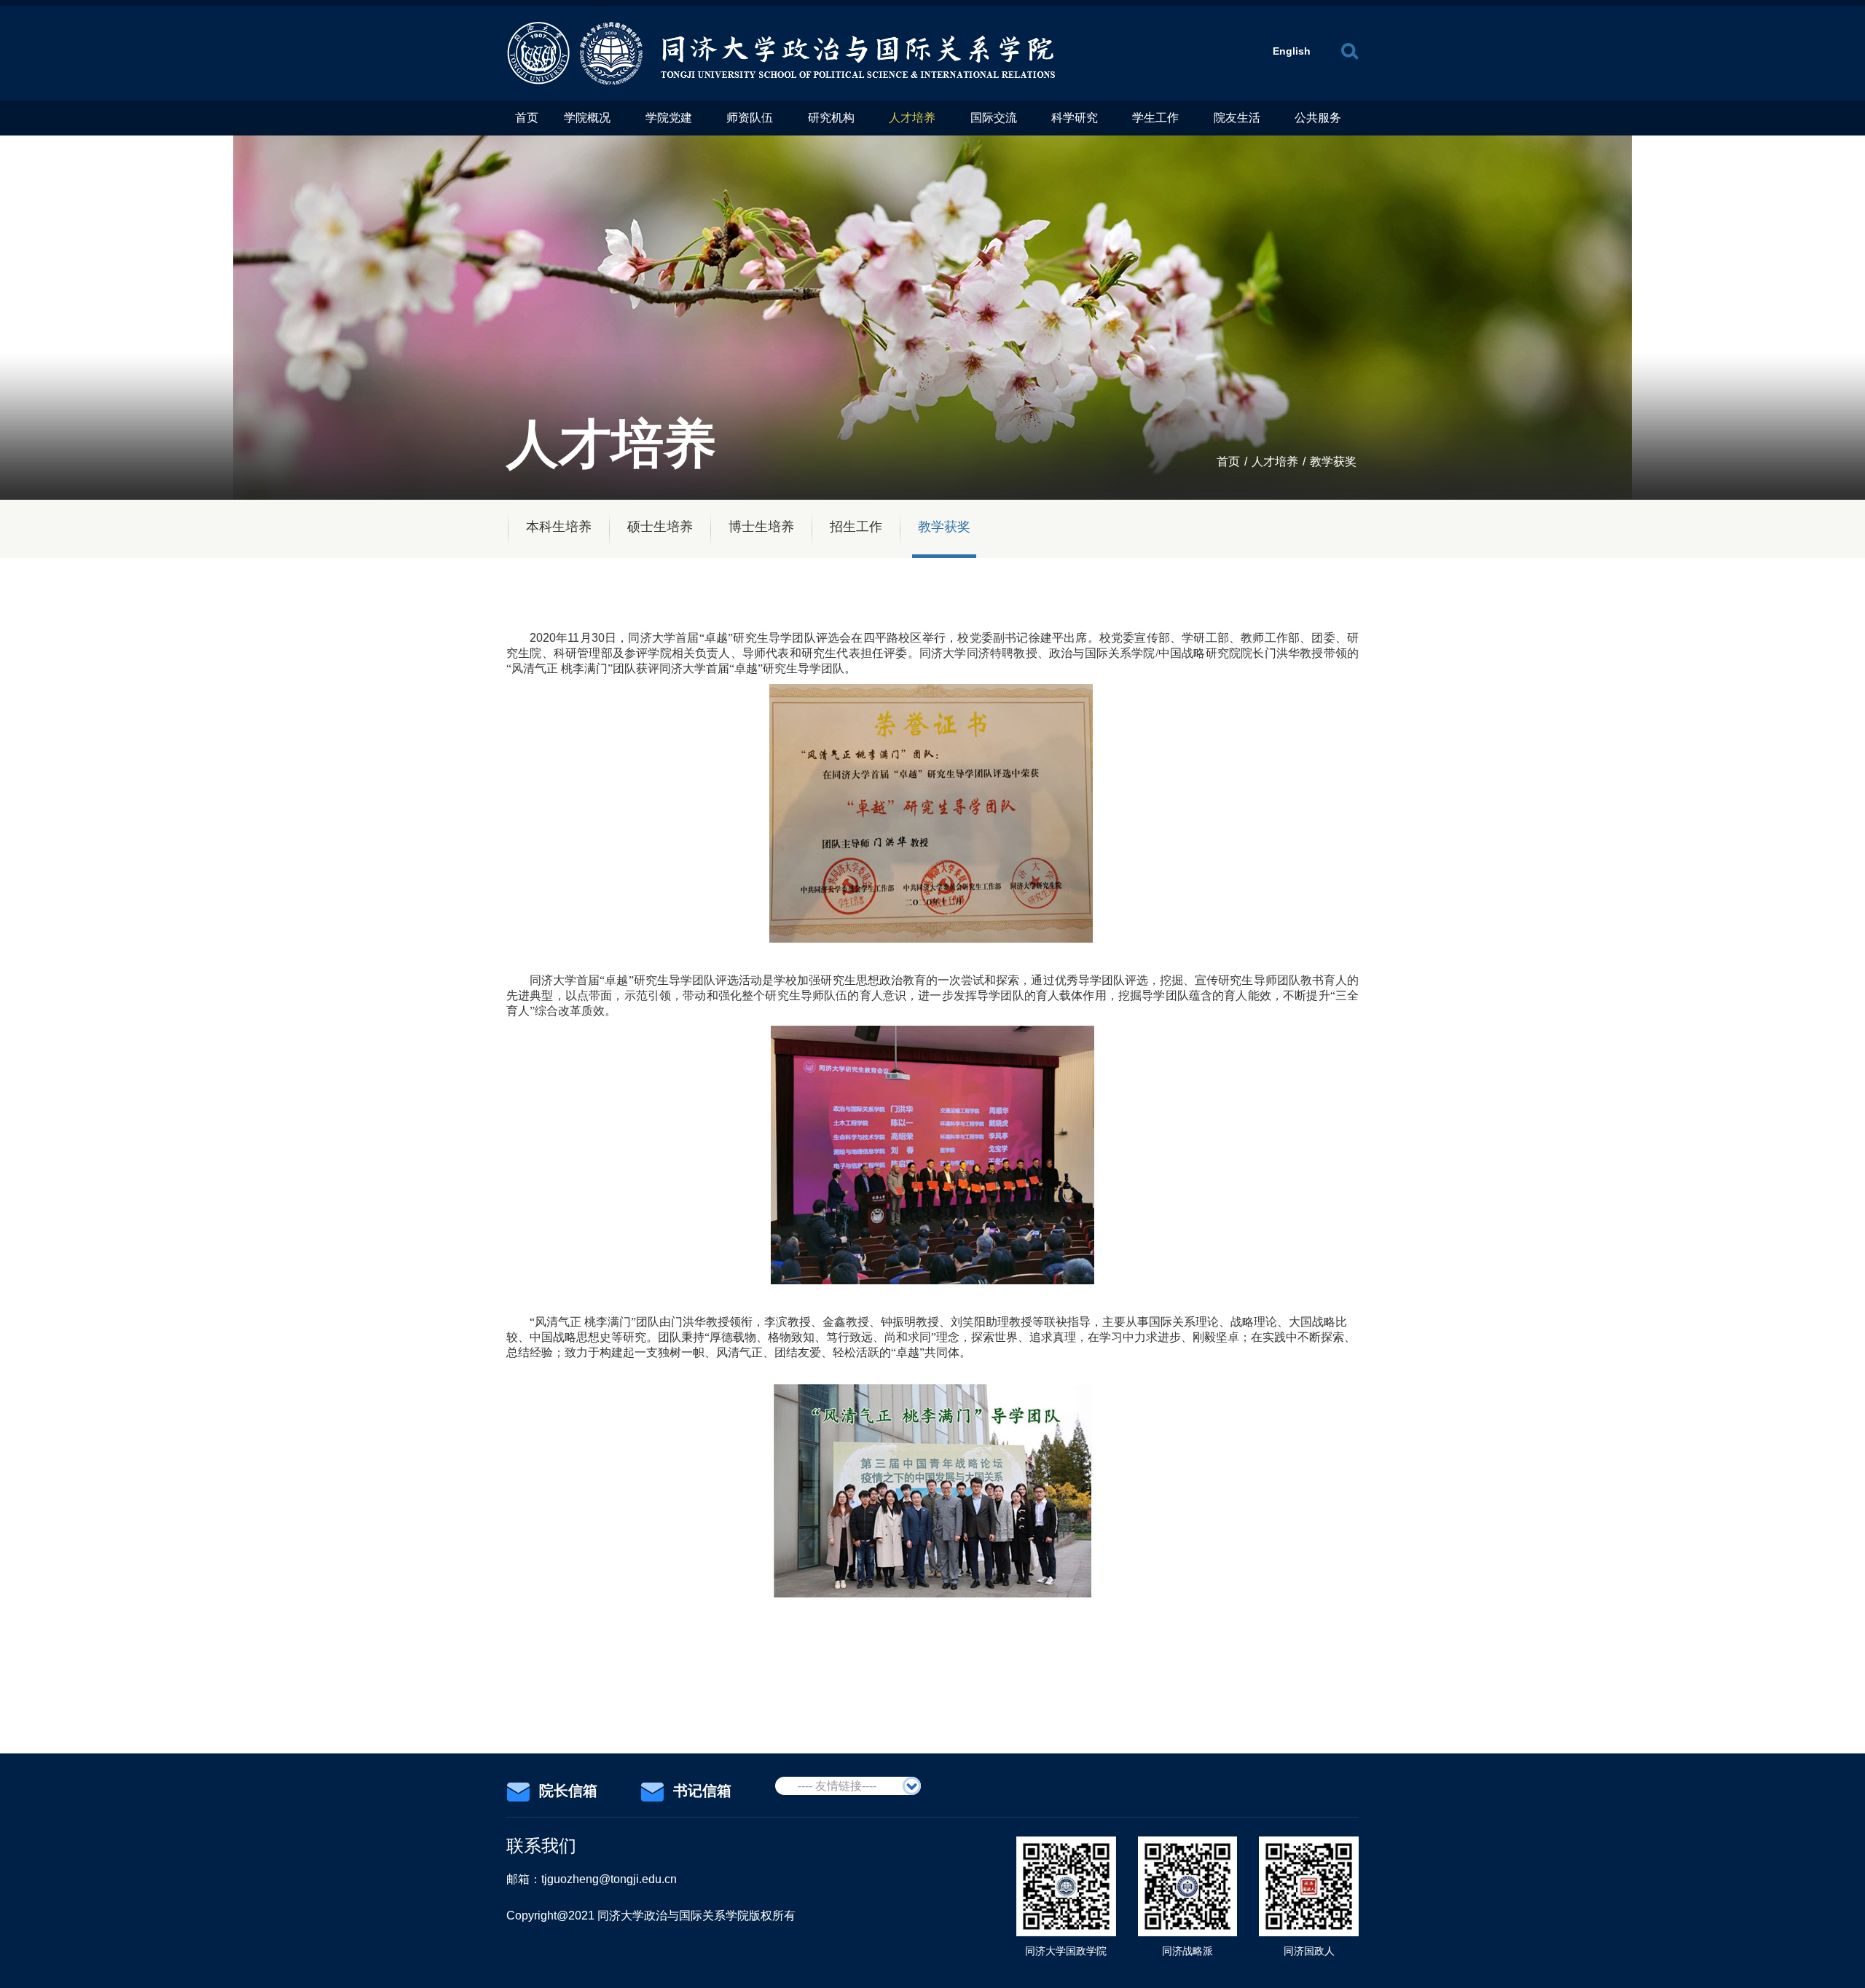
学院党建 (669, 118)
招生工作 (856, 527)
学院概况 (587, 118)
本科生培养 (559, 527)
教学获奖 (1333, 461)
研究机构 (831, 118)
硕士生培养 (660, 527)
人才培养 (912, 118)
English (1292, 51)
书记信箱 (702, 1791)
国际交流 (994, 118)
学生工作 (1155, 118)
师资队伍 (750, 118)
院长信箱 (568, 1791)
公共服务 (1318, 118)
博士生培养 (761, 527)
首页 (527, 118)
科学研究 (1075, 118)
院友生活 (1237, 118)
